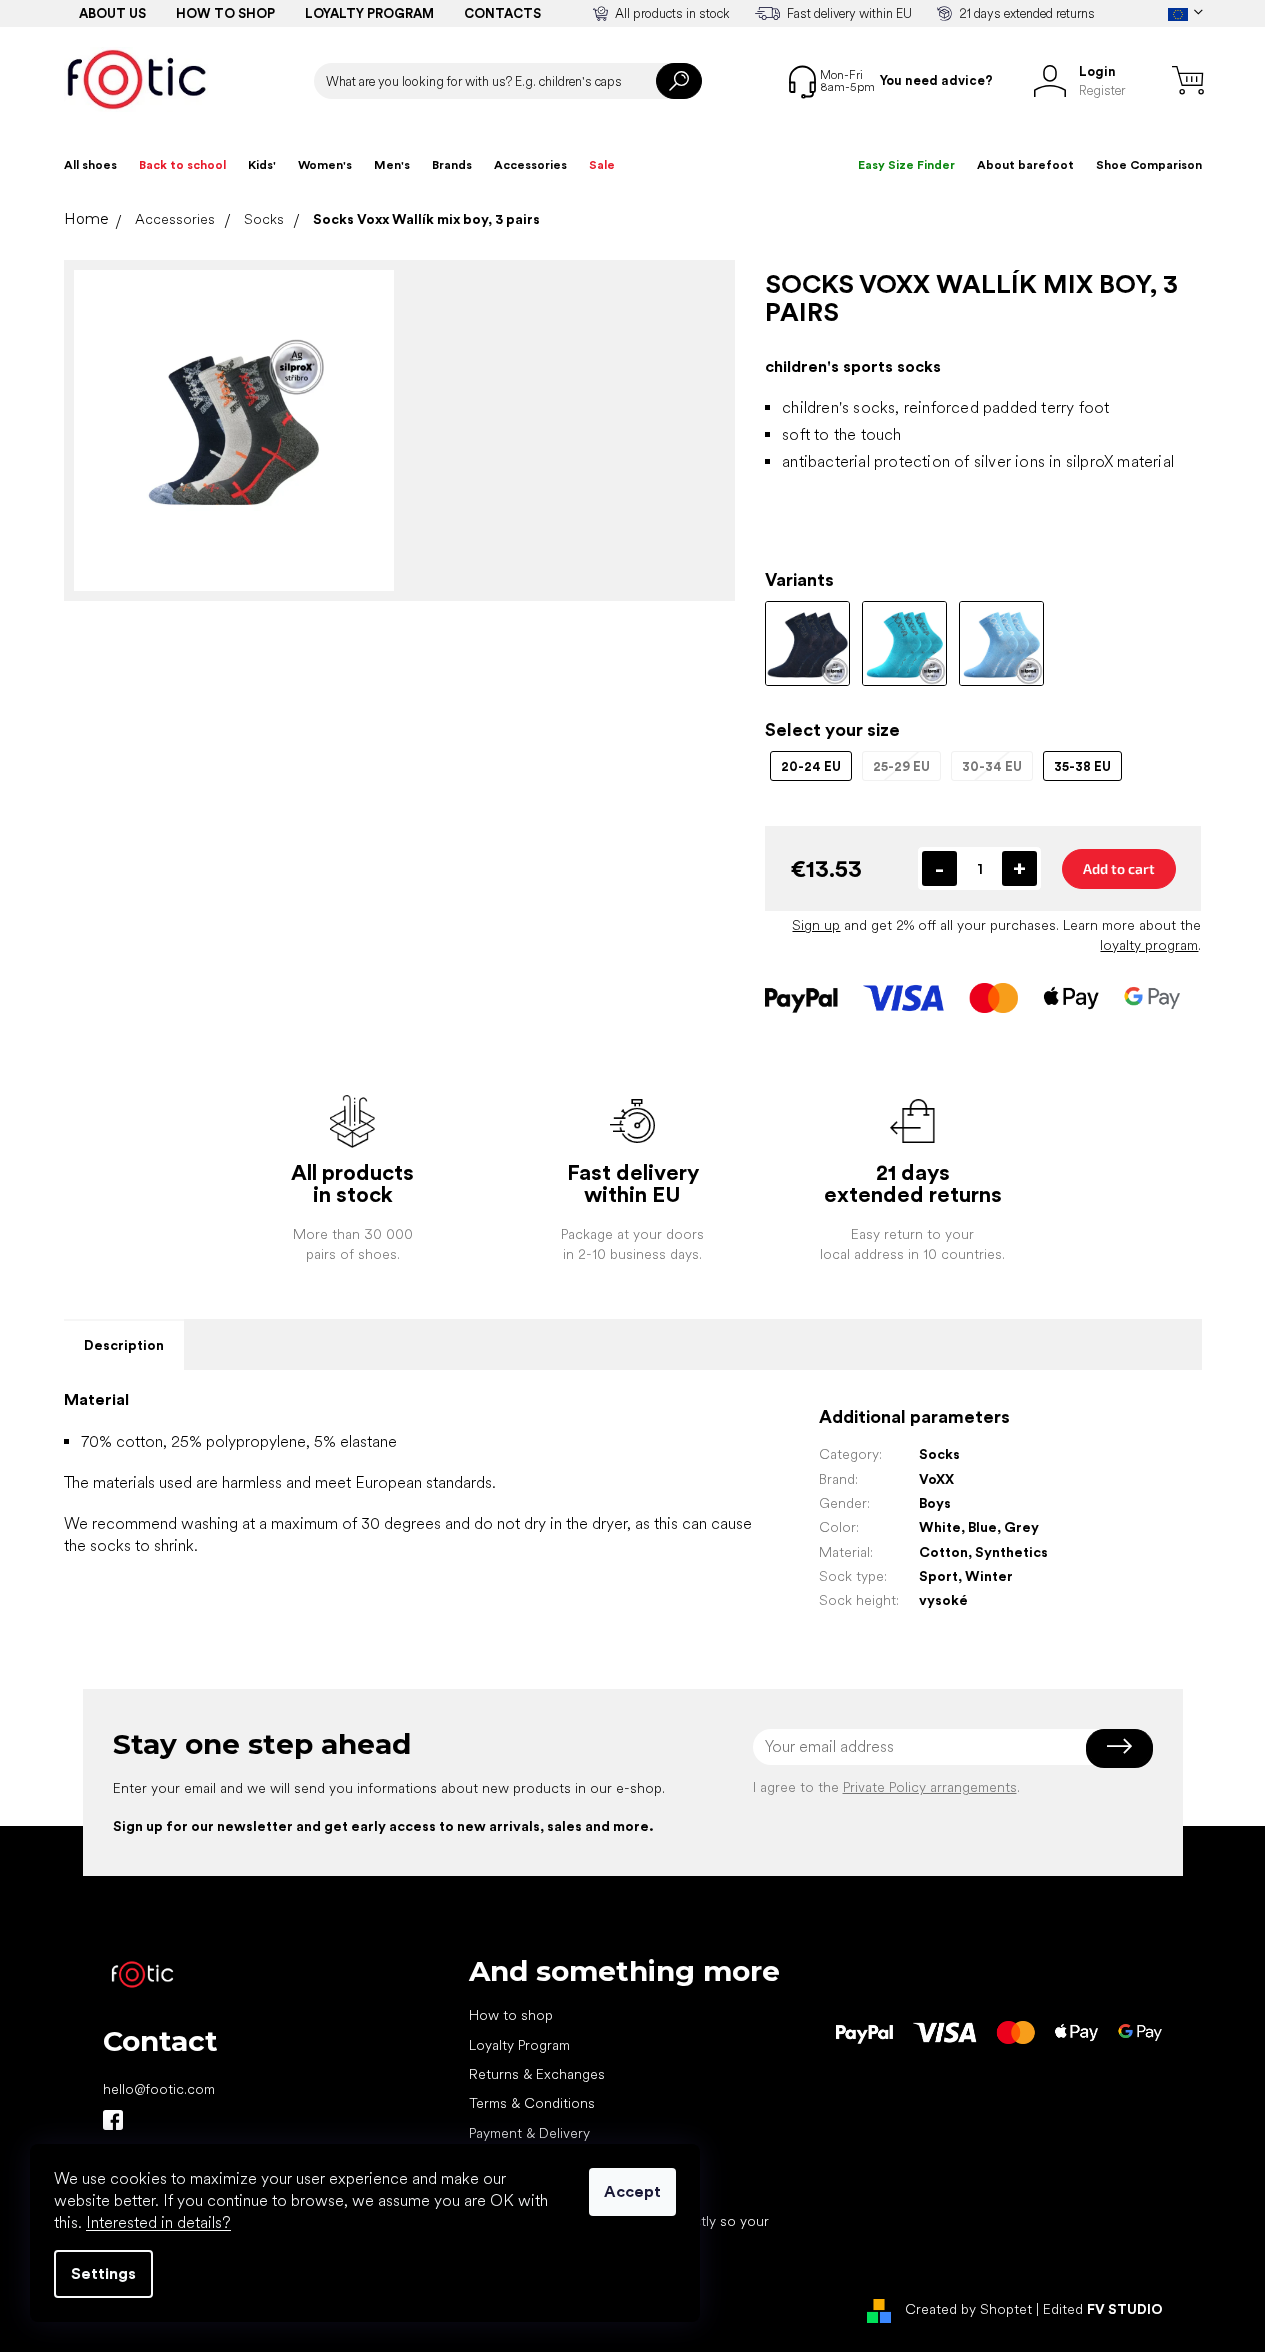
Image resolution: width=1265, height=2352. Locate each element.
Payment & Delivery (529, 2133)
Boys (935, 1503)
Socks (939, 1454)
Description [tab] (124, 1345)
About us (112, 13)
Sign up (816, 925)
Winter (989, 1576)
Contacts (502, 13)
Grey (1021, 1527)
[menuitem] (90, 165)
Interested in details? (158, 2222)
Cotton (943, 1552)
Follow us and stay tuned (113, 2120)
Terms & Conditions (532, 2103)
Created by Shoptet (968, 2309)
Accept (632, 2191)
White (940, 1527)
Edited (1103, 2309)
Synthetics (1011, 1552)
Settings (103, 2273)
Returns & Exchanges (537, 2074)
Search (679, 81)
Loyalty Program (519, 2045)
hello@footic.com (159, 2089)
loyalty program (1149, 945)
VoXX (936, 1479)
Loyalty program (369, 13)
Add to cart (1119, 868)
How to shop (225, 13)
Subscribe (1119, 1747)
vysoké (943, 1600)
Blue (982, 1527)
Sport (938, 1576)
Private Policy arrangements (930, 1787)
